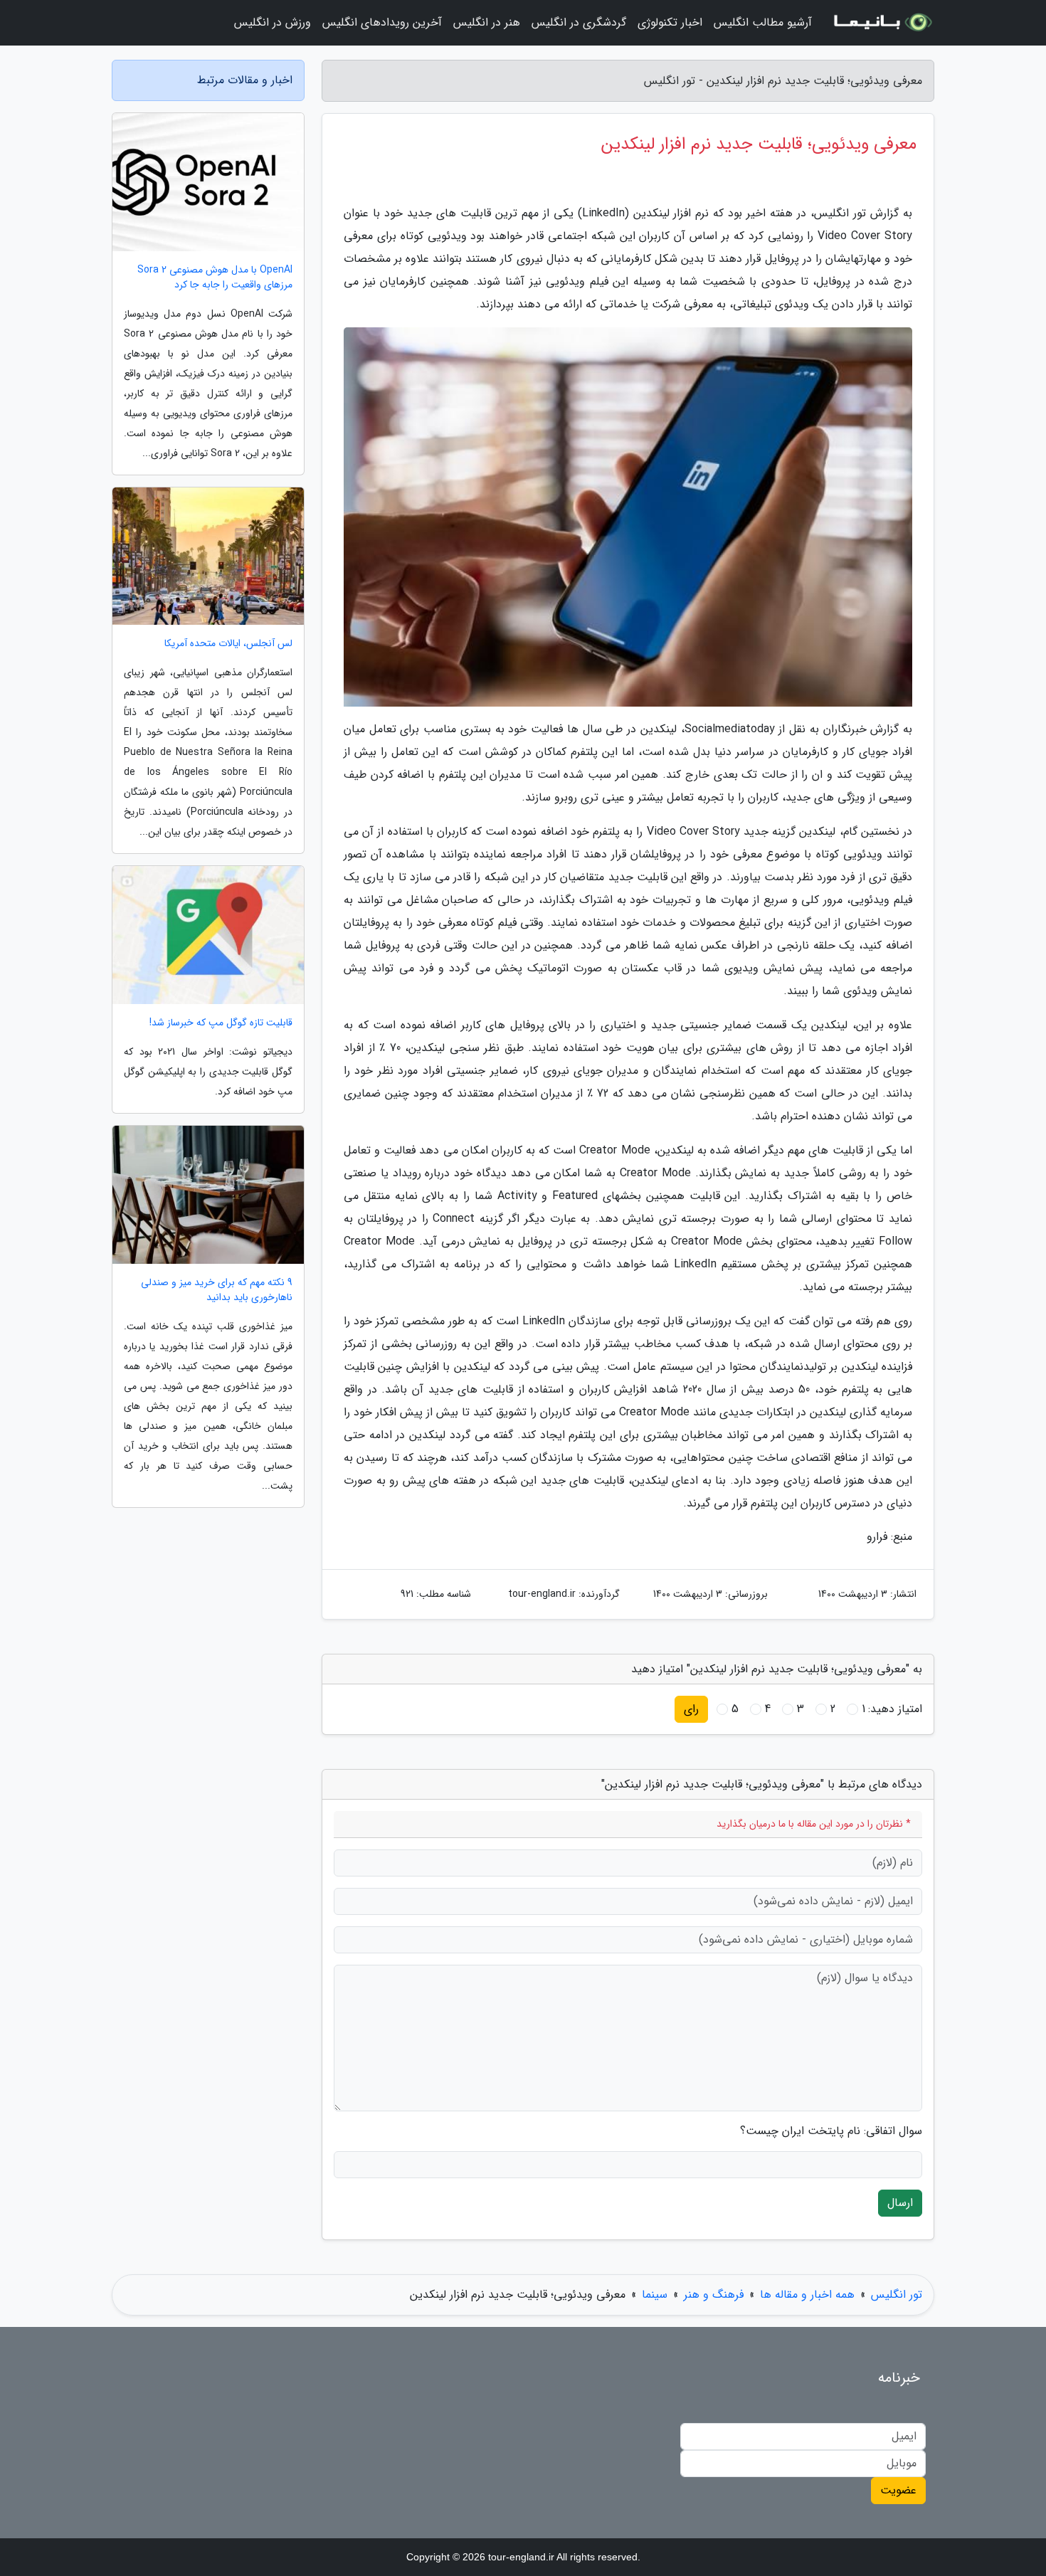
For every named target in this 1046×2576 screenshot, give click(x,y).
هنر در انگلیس (487, 22)
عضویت (898, 2490)
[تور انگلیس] (882, 23)
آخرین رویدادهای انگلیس (382, 22)
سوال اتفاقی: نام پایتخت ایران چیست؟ (831, 2131)
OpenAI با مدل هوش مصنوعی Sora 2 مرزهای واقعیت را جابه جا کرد (215, 278)
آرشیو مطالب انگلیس (763, 22)
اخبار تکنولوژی (670, 22)
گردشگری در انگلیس (579, 22)
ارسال (900, 2203)
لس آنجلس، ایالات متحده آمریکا (228, 644)
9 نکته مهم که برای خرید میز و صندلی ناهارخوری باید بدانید (217, 1290)
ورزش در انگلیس (273, 22)
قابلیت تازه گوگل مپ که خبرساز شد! (221, 1023)
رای (691, 1709)
